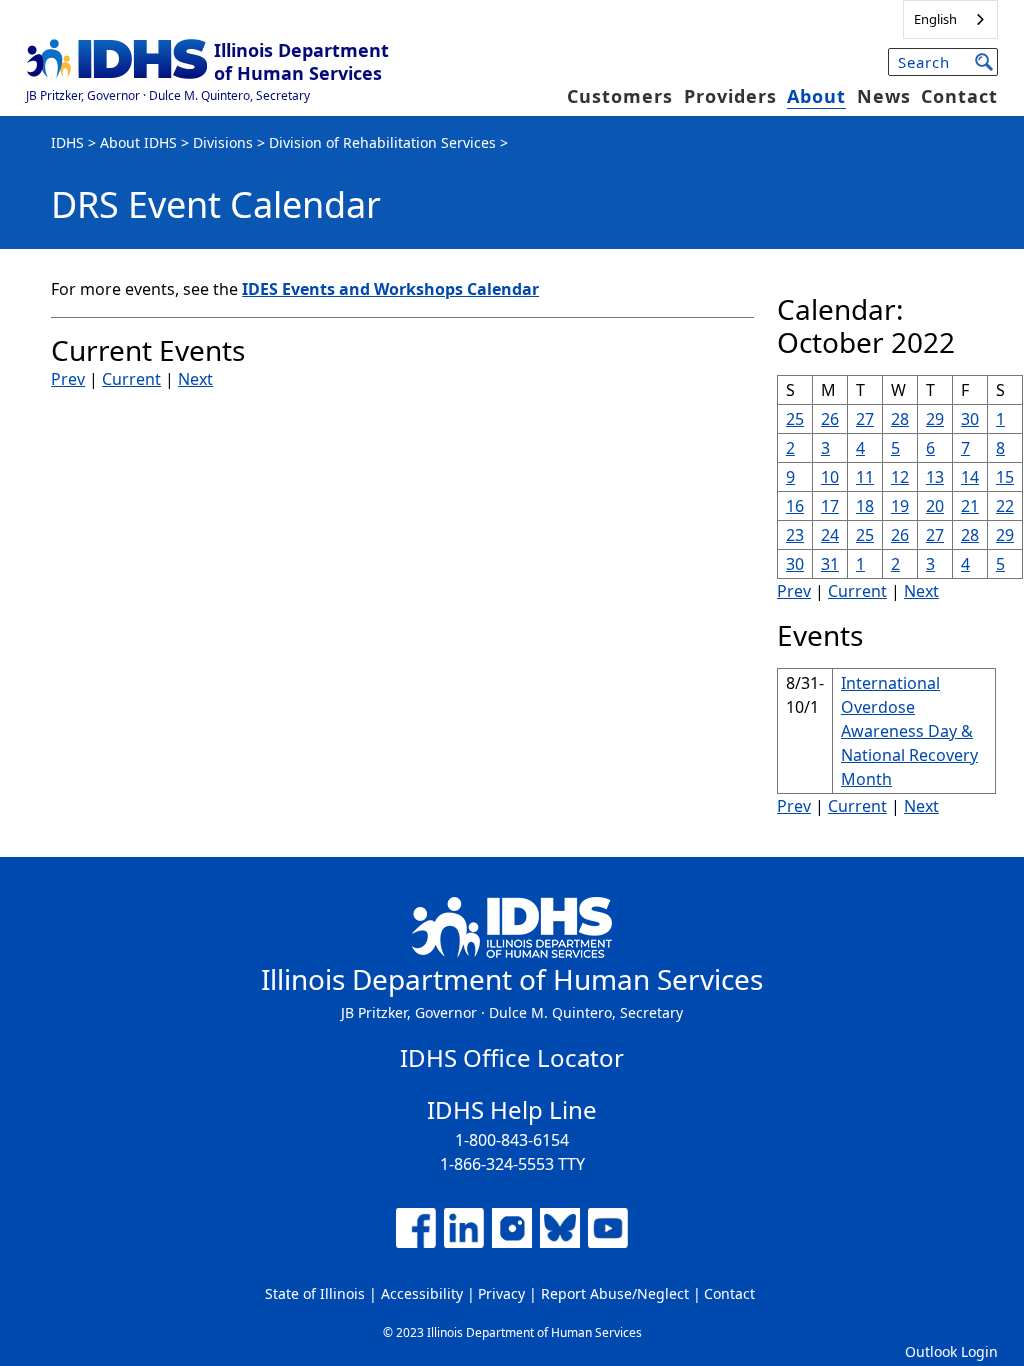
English (935, 19)
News (884, 96)
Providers (730, 96)
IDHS (67, 142)
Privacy (501, 1293)
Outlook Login (951, 1351)
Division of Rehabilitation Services (382, 142)
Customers (620, 96)
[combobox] (950, 19)
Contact (959, 96)
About (816, 96)
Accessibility (422, 1293)
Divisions (223, 142)
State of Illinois (315, 1293)
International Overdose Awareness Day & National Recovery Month (909, 731)
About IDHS (138, 142)
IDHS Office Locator (512, 1057)
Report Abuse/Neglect (615, 1293)
